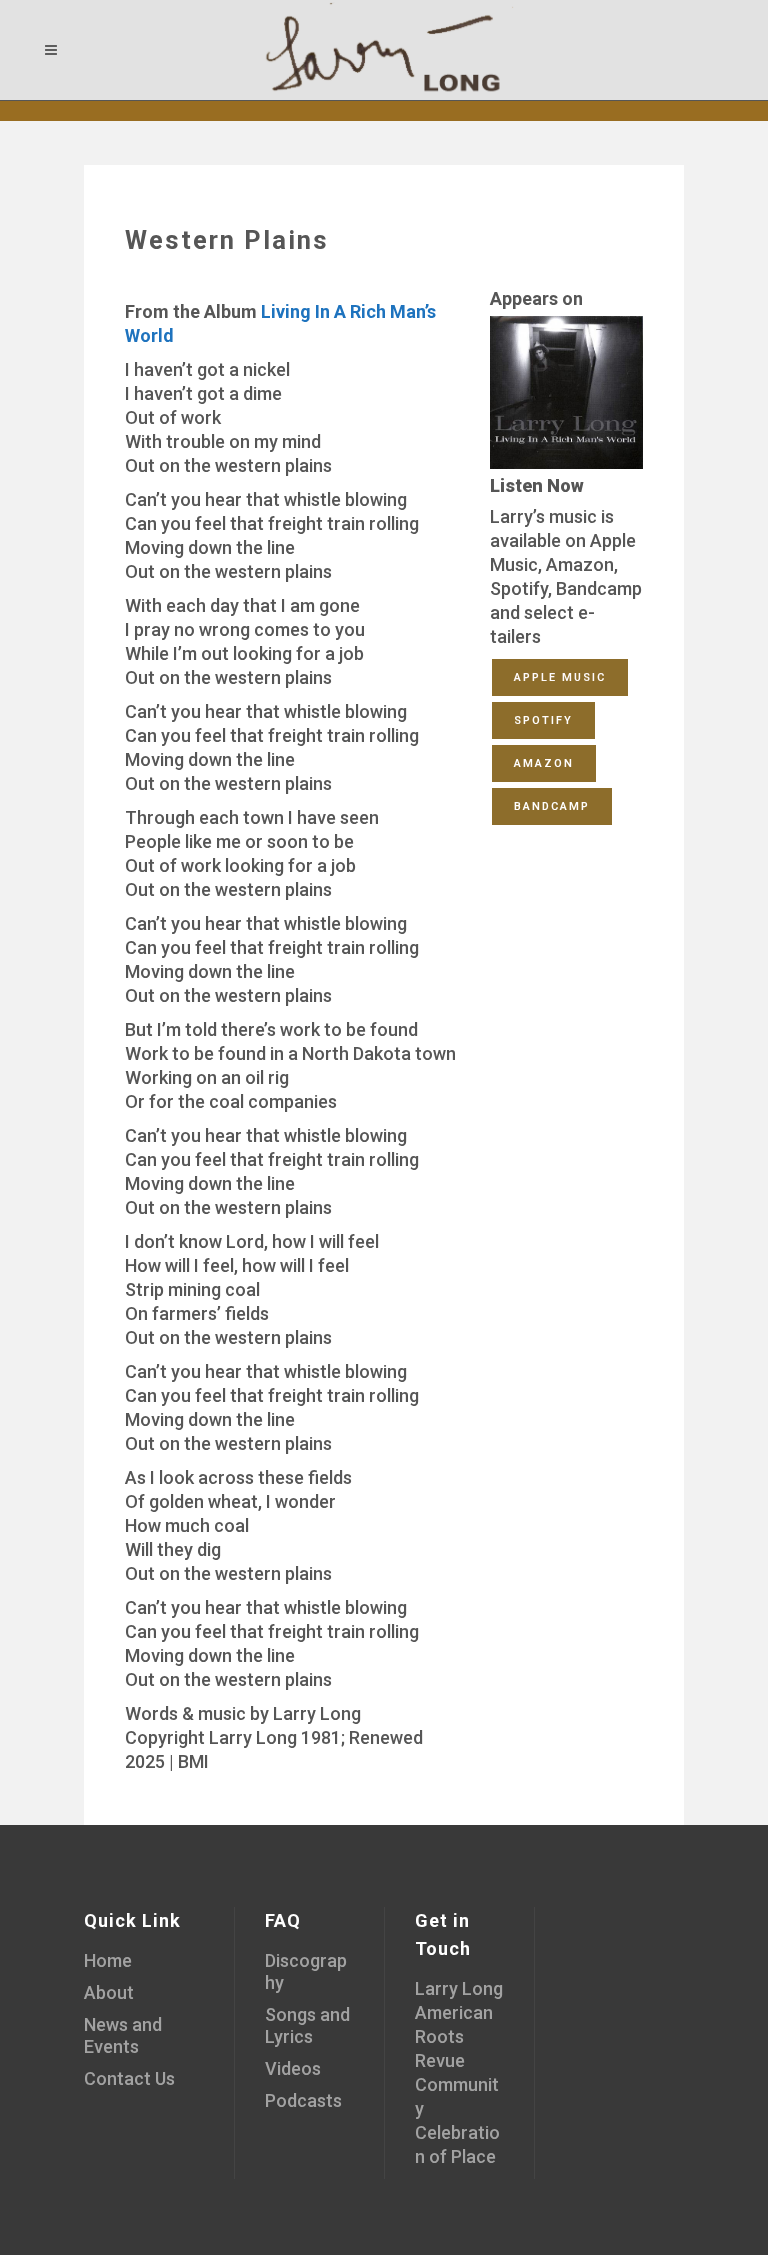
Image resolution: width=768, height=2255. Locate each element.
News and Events (123, 2035)
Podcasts (303, 2100)
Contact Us (129, 2078)
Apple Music (560, 677)
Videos (293, 2068)
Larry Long (459, 1988)
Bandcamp (552, 806)
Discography (306, 1971)
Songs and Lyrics (307, 2025)
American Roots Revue (454, 2036)
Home (108, 1960)
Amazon (544, 763)
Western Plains (227, 240)
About (109, 1992)
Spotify (543, 720)
